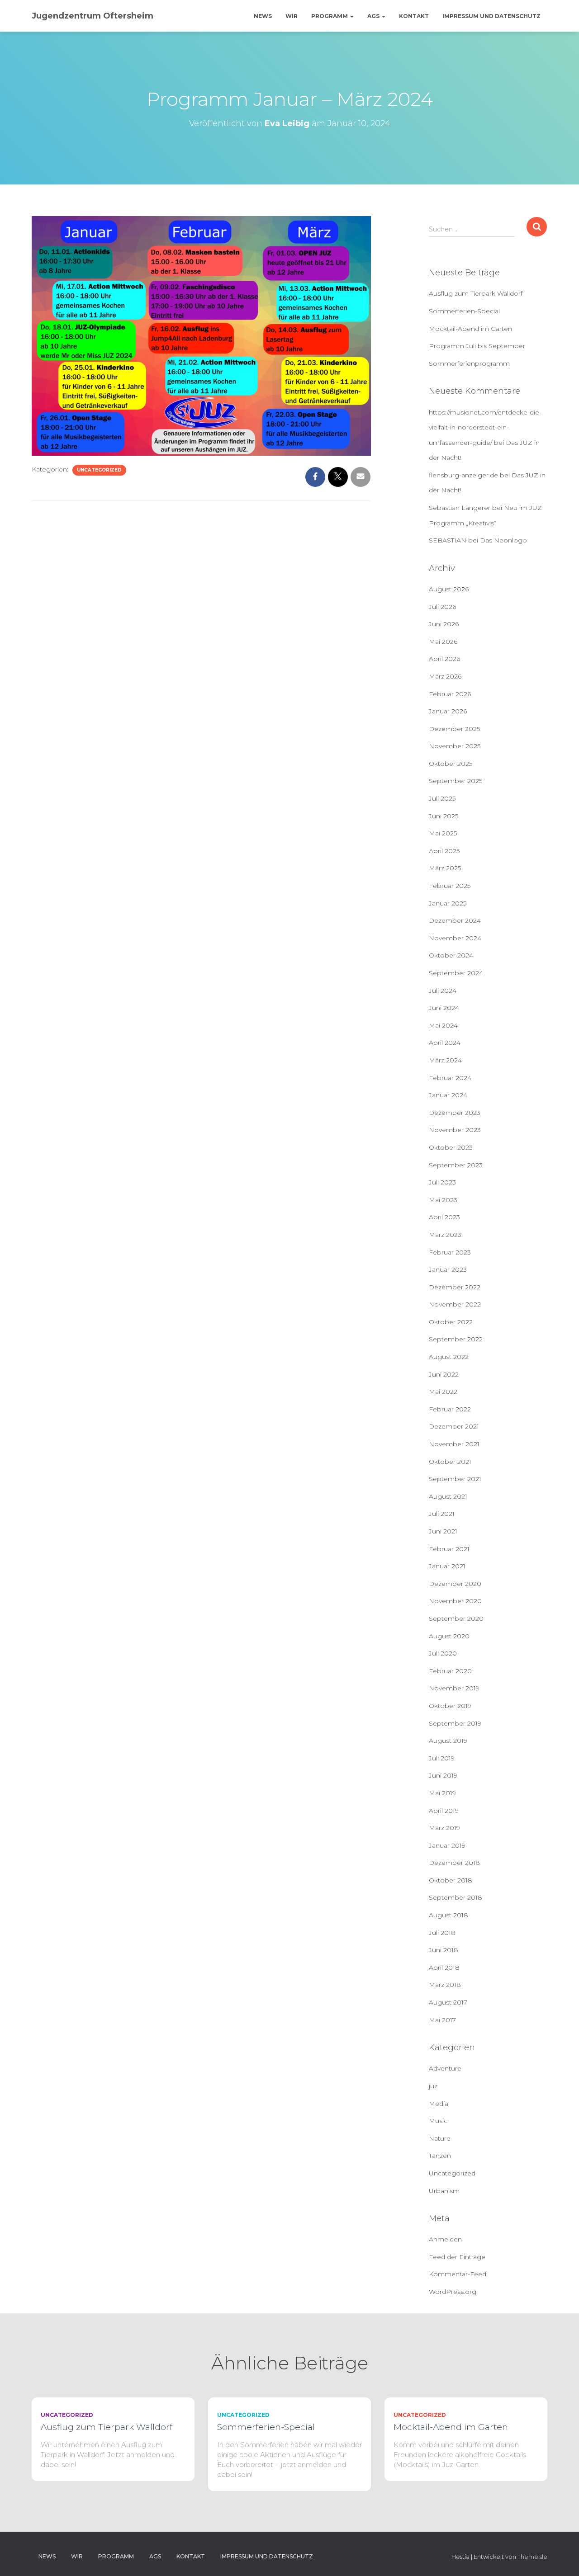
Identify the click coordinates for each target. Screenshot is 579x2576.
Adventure (445, 2068)
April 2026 (444, 659)
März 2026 (445, 676)
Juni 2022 (444, 1374)
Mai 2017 (442, 2020)
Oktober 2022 (451, 1322)
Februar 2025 (450, 886)
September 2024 (456, 973)
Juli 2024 (443, 991)
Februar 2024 (450, 1078)
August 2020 (449, 1636)
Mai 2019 (442, 1793)
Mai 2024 (443, 1025)
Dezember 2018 (454, 1863)
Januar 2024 (448, 1095)
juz (433, 2086)
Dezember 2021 (454, 1426)
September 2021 (455, 1479)
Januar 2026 (448, 711)
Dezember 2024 (455, 920)
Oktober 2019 (450, 1706)
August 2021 (448, 1496)
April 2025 (444, 851)
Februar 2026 (450, 694)
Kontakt (414, 16)
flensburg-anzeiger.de (463, 475)
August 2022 (449, 1357)
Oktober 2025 (451, 764)
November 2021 (454, 1444)
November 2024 (455, 938)
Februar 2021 (449, 1549)
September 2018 (456, 1897)
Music (438, 2121)
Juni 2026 (444, 624)
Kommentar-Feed (458, 2274)
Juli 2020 (443, 1653)
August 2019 (448, 1741)
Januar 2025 (448, 903)
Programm (330, 16)
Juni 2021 (443, 1531)
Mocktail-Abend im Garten (470, 329)
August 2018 (448, 1915)
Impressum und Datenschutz (491, 16)
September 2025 (456, 781)
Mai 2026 (443, 642)
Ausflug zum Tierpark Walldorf (476, 293)
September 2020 (456, 1618)
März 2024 (445, 1060)
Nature (440, 2138)
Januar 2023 (448, 1269)
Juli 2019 (442, 1758)
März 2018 (445, 1985)
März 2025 (445, 868)
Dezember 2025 (454, 729)
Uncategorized (99, 470)
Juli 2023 (442, 1182)
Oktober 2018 (451, 1880)
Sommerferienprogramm (469, 363)
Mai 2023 (443, 1200)
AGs (374, 16)
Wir (292, 16)
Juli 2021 (442, 1514)
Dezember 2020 (455, 1584)
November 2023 (455, 1130)
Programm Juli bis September (477, 346)
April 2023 (444, 1217)
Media (439, 2104)
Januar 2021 (447, 1566)
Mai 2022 (443, 1392)
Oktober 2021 (450, 1462)
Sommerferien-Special (464, 311)
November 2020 (455, 1601)
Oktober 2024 (451, 955)
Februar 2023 (450, 1252)
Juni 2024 (444, 1008)
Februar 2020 (450, 1671)
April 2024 (445, 1043)
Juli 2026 (442, 607)
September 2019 (455, 1723)
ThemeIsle (532, 2557)
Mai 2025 (443, 833)
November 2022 (455, 1304)
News (263, 16)
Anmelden (445, 2239)
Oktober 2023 (451, 1147)
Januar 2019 (447, 1845)
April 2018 (444, 1967)
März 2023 (445, 1235)
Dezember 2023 (455, 1113)
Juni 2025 (444, 816)
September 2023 (456, 1165)
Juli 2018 (442, 1933)
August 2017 (448, 2002)
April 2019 (444, 1811)
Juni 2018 (444, 1950)
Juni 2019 (443, 1775)
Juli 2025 (442, 798)
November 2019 (454, 1688)
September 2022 (456, 1339)
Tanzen (440, 2156)
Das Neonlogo (503, 540)
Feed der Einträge (457, 2257)
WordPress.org (453, 2292)
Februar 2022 (450, 1409)
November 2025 (455, 746)
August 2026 (449, 589)
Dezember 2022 (455, 1287)
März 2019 (444, 1828)
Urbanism (444, 2191)
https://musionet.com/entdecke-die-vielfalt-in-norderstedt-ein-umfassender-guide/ (485, 427)
